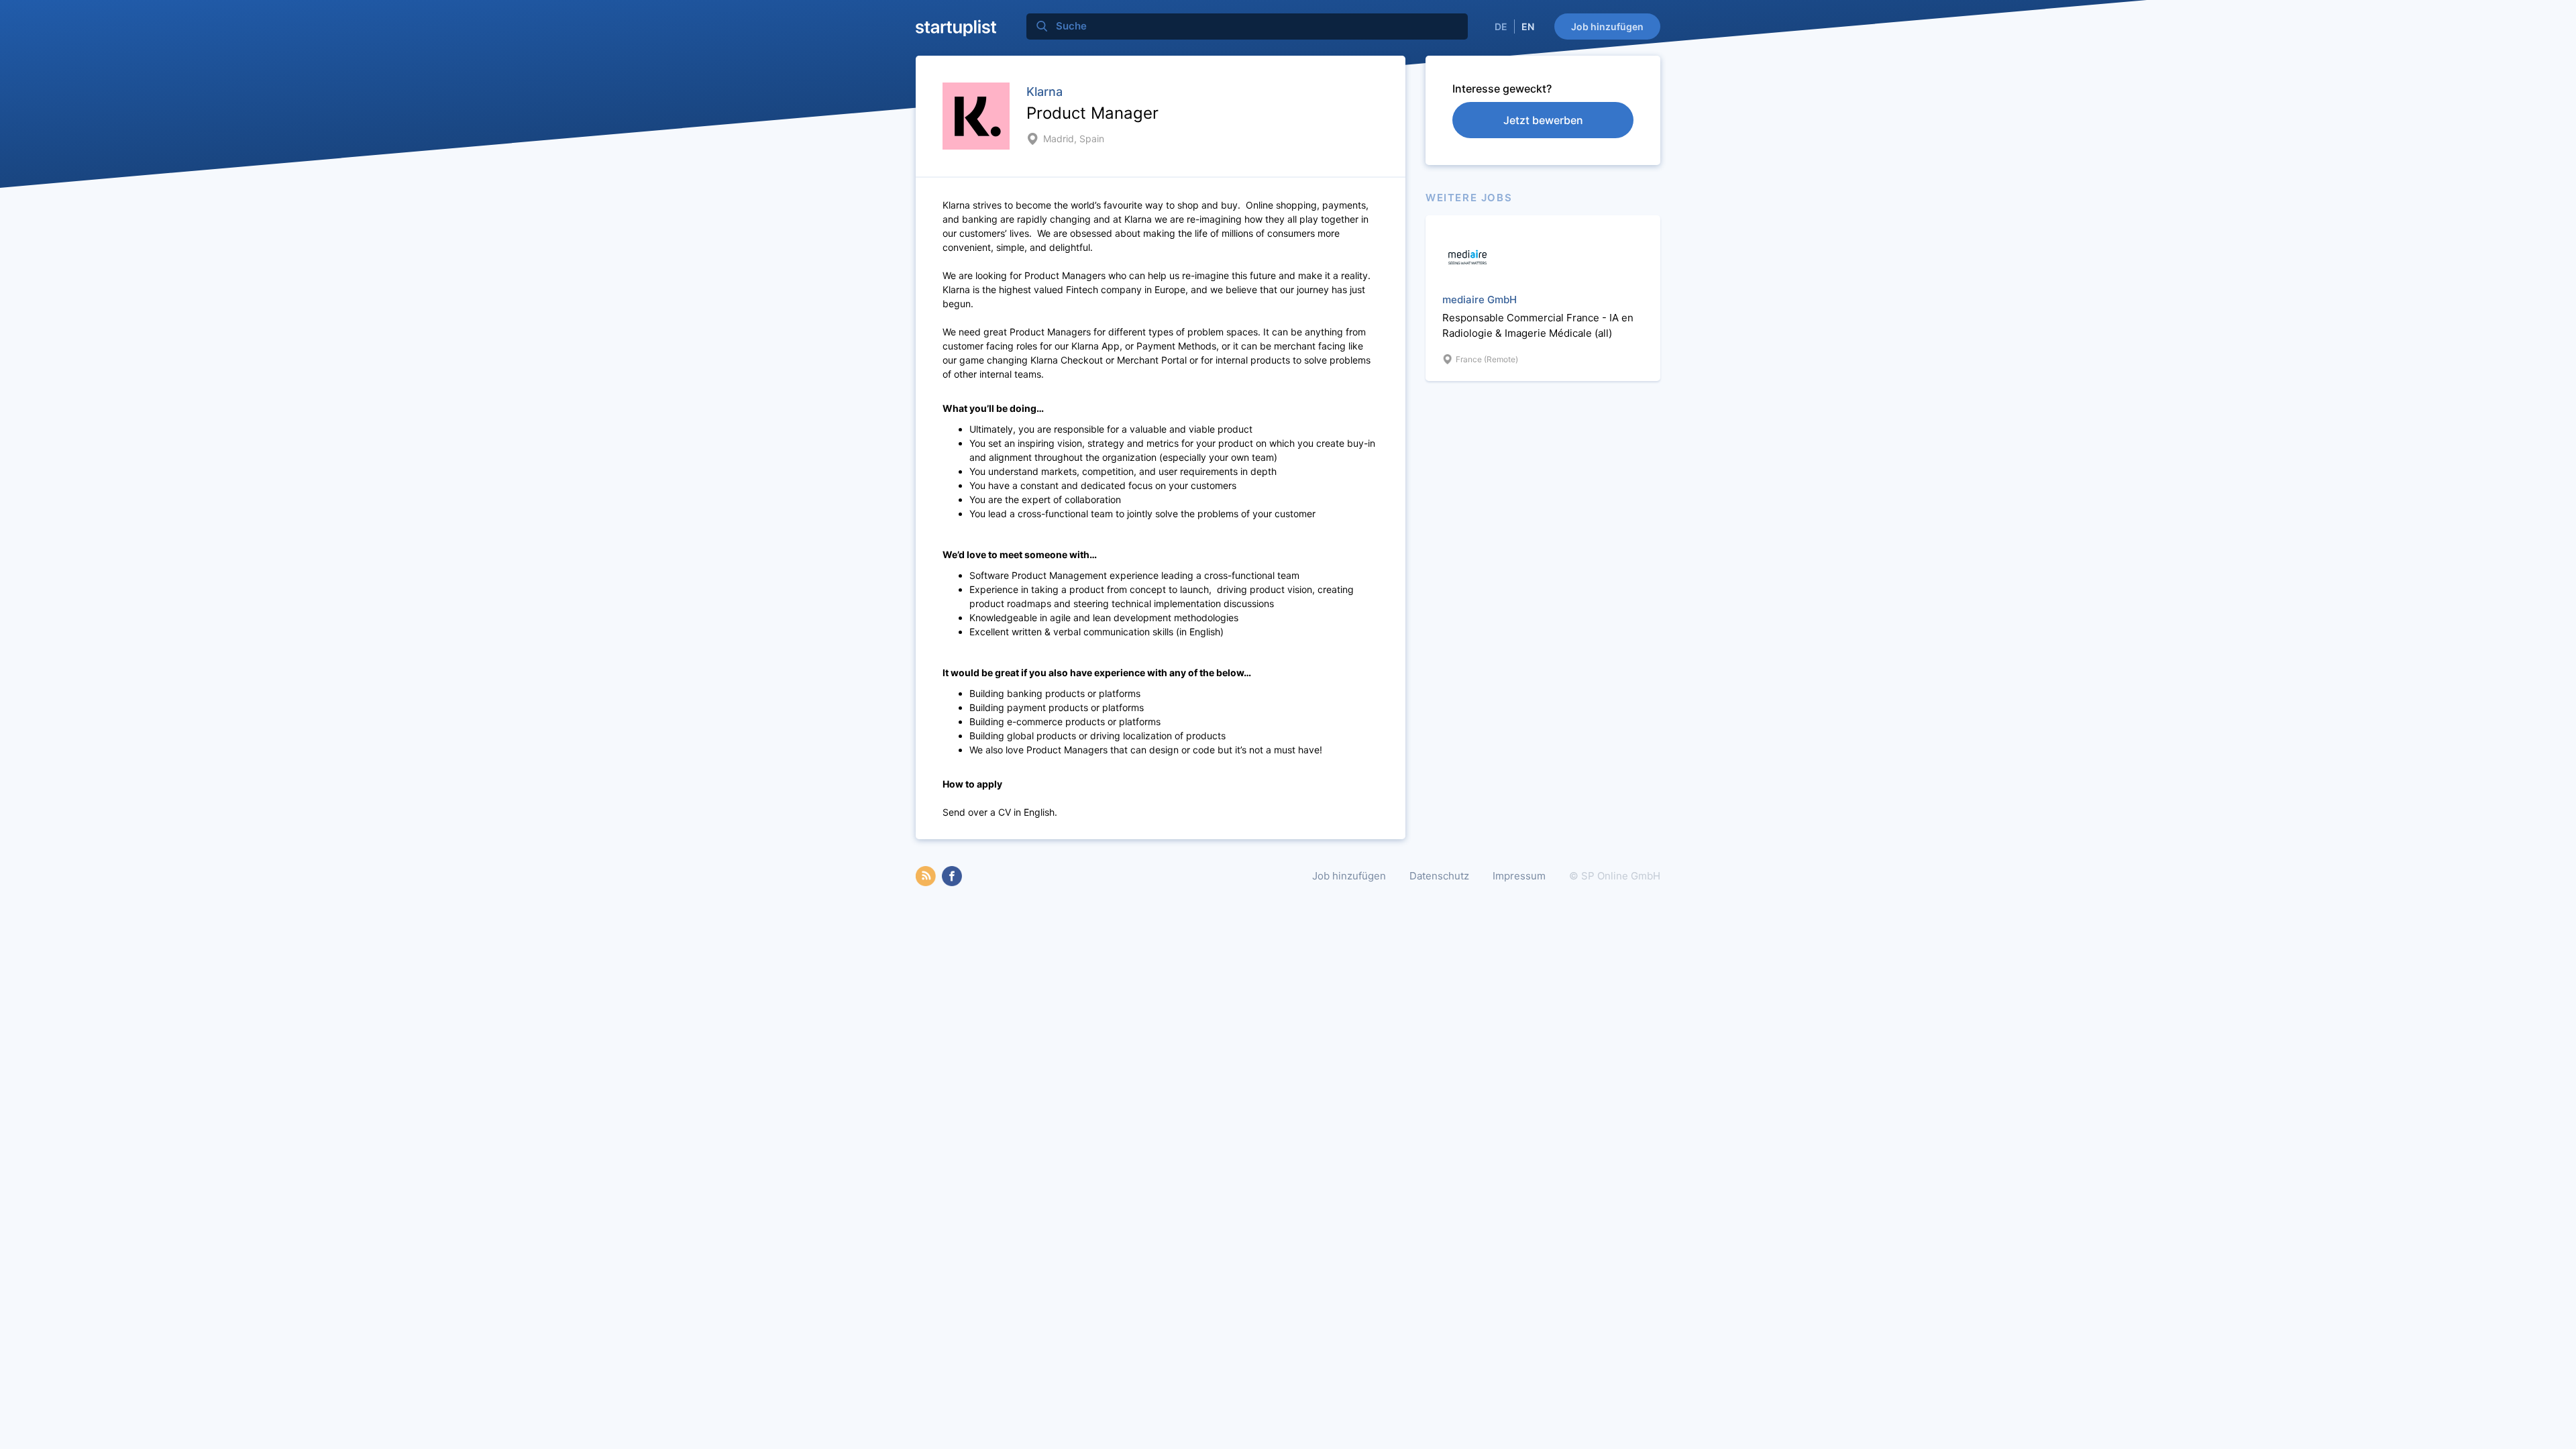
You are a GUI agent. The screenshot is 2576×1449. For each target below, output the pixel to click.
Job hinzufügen (1607, 26)
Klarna (1044, 92)
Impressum (1519, 876)
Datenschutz (1439, 876)
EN (1528, 26)
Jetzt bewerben (1543, 120)
